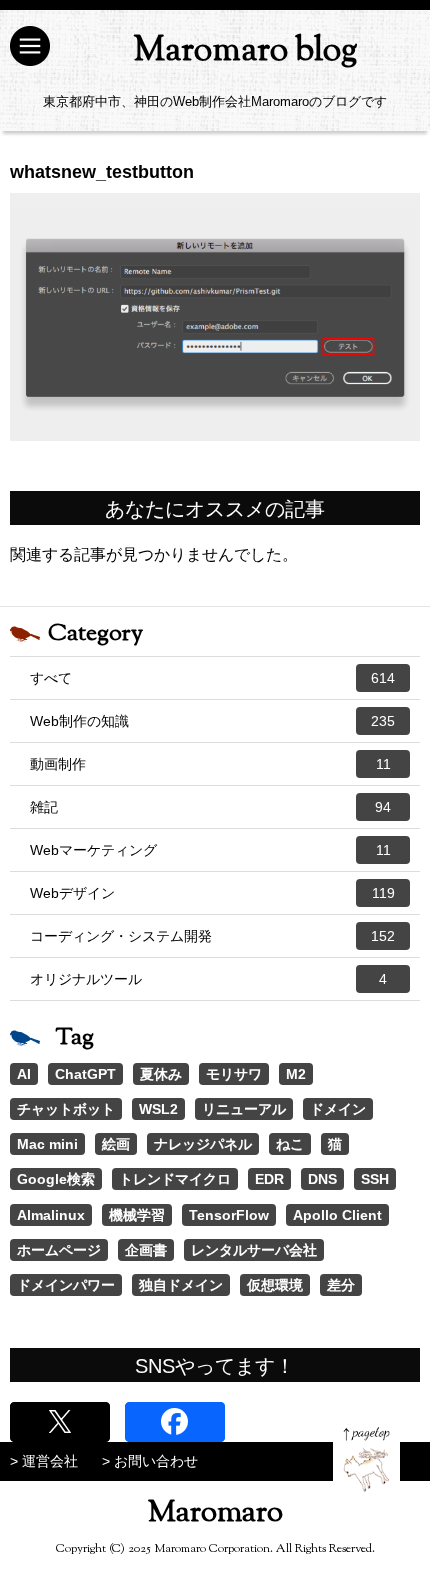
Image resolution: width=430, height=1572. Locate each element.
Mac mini (47, 1144)
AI (24, 1074)
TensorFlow (229, 1215)
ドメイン (338, 1109)
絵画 (116, 1144)
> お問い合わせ (150, 1461)
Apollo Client (337, 1215)
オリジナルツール (208, 979)
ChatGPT (85, 1074)
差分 (341, 1285)
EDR (269, 1179)
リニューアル (244, 1109)
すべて (212, 678)
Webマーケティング (210, 850)
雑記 (210, 807)
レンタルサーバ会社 (254, 1250)
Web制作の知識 (212, 721)
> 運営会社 (44, 1461)
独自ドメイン (181, 1285)
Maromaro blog (245, 51)
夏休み (161, 1074)
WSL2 (158, 1109)
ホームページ (59, 1250)
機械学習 (137, 1215)
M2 (296, 1074)
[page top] (366, 1459)
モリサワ (234, 1074)
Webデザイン (212, 893)
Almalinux (51, 1215)
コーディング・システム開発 (212, 936)
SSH (375, 1179)
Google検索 (56, 1179)
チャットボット (66, 1109)
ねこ (290, 1144)
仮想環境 (275, 1285)
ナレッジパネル (203, 1144)
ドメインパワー (66, 1285)
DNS (322, 1179)
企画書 (146, 1250)
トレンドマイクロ (175, 1179)
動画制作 (210, 764)
